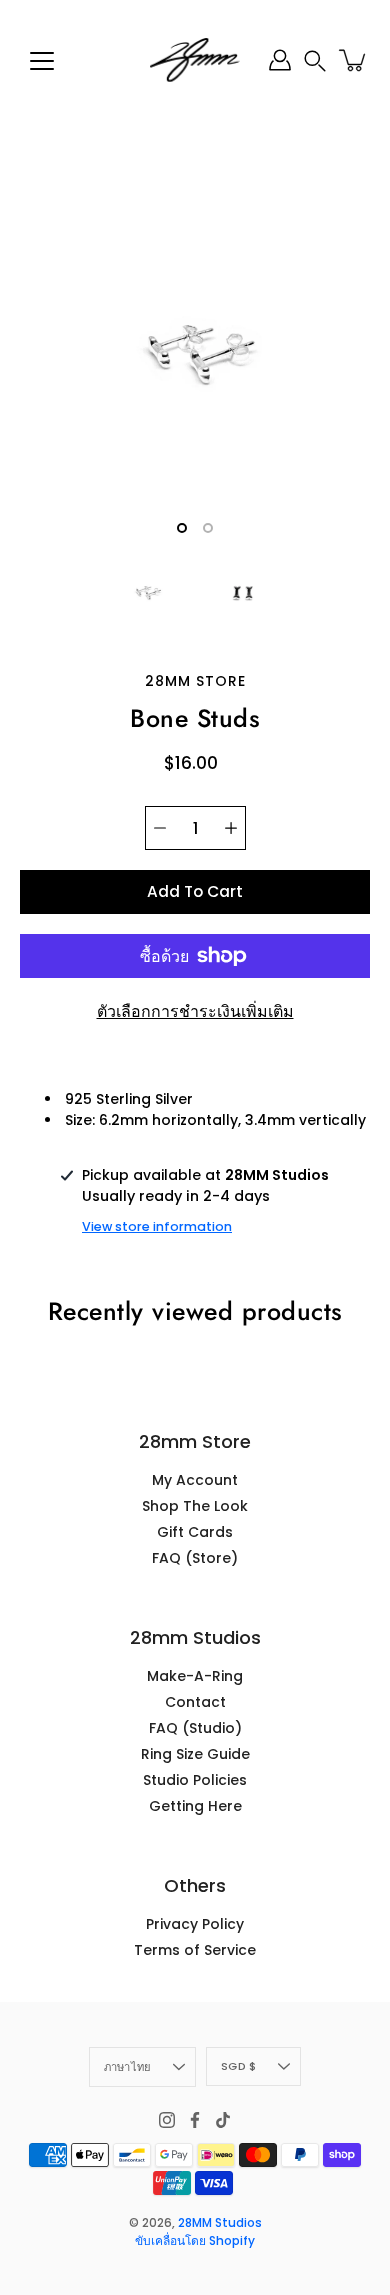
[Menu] (42, 61)
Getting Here (195, 1806)
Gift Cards (195, 1532)
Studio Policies (195, 1780)
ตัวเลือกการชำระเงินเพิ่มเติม (195, 1011)
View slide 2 (208, 528)
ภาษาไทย (128, 2067)
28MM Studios (220, 2222)
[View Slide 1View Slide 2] (195, 355)
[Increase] (231, 828)
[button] (315, 60)
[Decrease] (160, 828)
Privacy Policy (195, 1924)
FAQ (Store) (195, 1558)
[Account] (280, 60)
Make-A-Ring (195, 1676)
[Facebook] (195, 2120)
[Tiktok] (223, 2120)
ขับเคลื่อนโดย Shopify (195, 2240)
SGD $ (238, 2066)
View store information (157, 1226)
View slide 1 (182, 528)
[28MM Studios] (195, 60)
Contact (195, 1702)
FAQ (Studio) (195, 1728)
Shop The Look (195, 1506)
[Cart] (354, 60)
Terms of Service (195, 1950)
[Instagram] (167, 2120)
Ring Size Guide (195, 1754)
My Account (195, 1480)
